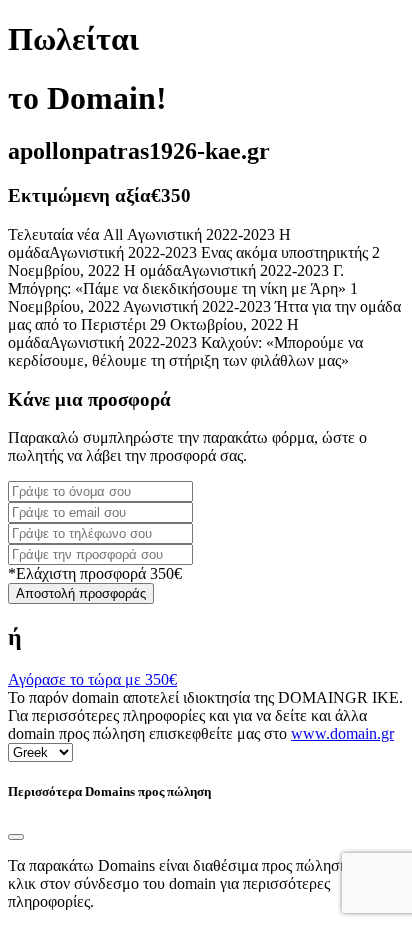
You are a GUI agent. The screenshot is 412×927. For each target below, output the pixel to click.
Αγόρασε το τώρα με (92, 679)
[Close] (16, 837)
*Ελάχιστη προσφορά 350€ (95, 573)
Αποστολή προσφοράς (81, 593)
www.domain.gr (342, 733)
